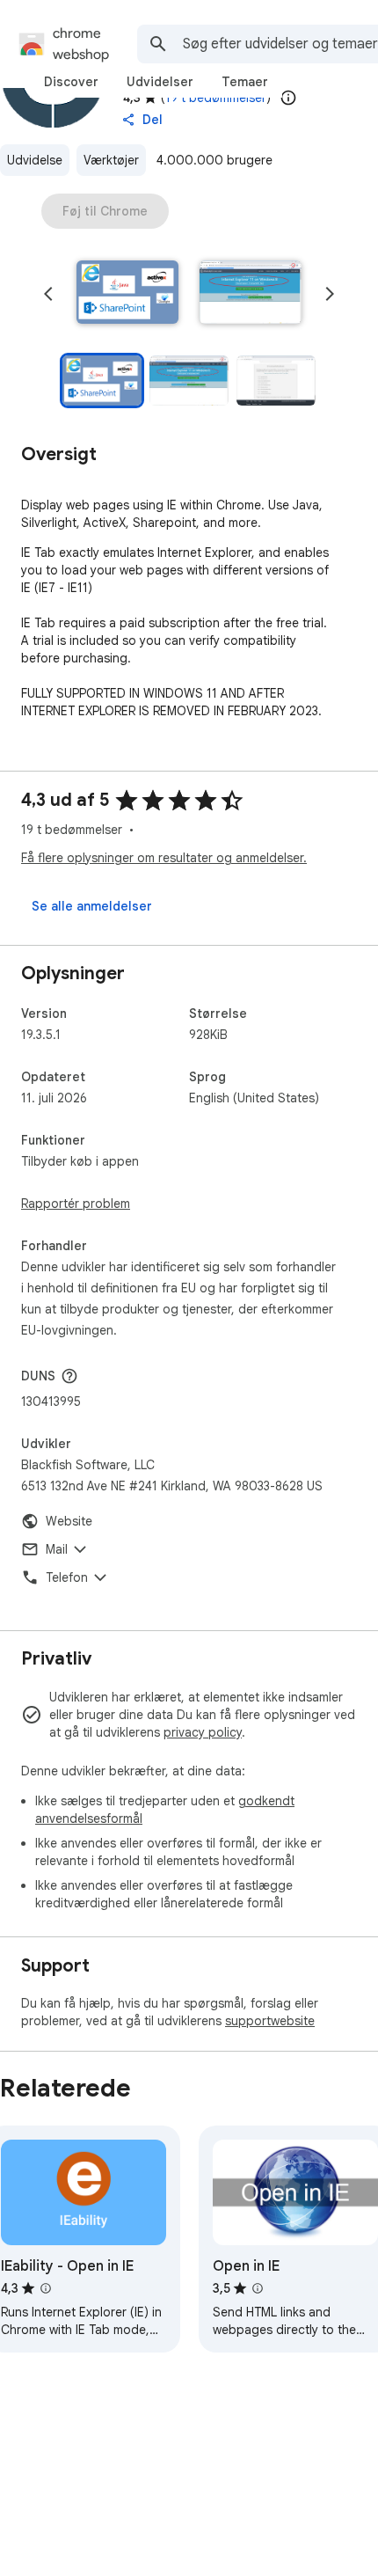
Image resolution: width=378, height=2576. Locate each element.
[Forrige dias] (48, 294)
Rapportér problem (76, 1204)
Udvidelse (35, 160)
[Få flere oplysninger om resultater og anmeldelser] (69, 1376)
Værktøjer (111, 160)
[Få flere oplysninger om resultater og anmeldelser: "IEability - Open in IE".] (46, 2288)
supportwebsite (270, 2021)
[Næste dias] (330, 294)
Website (69, 1521)
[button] (127, 294)
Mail (57, 1549)
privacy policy (203, 1732)
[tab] (71, 82)
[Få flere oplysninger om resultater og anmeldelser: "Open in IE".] (258, 2288)
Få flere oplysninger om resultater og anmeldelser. (164, 858)
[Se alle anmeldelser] (92, 906)
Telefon (67, 1577)
